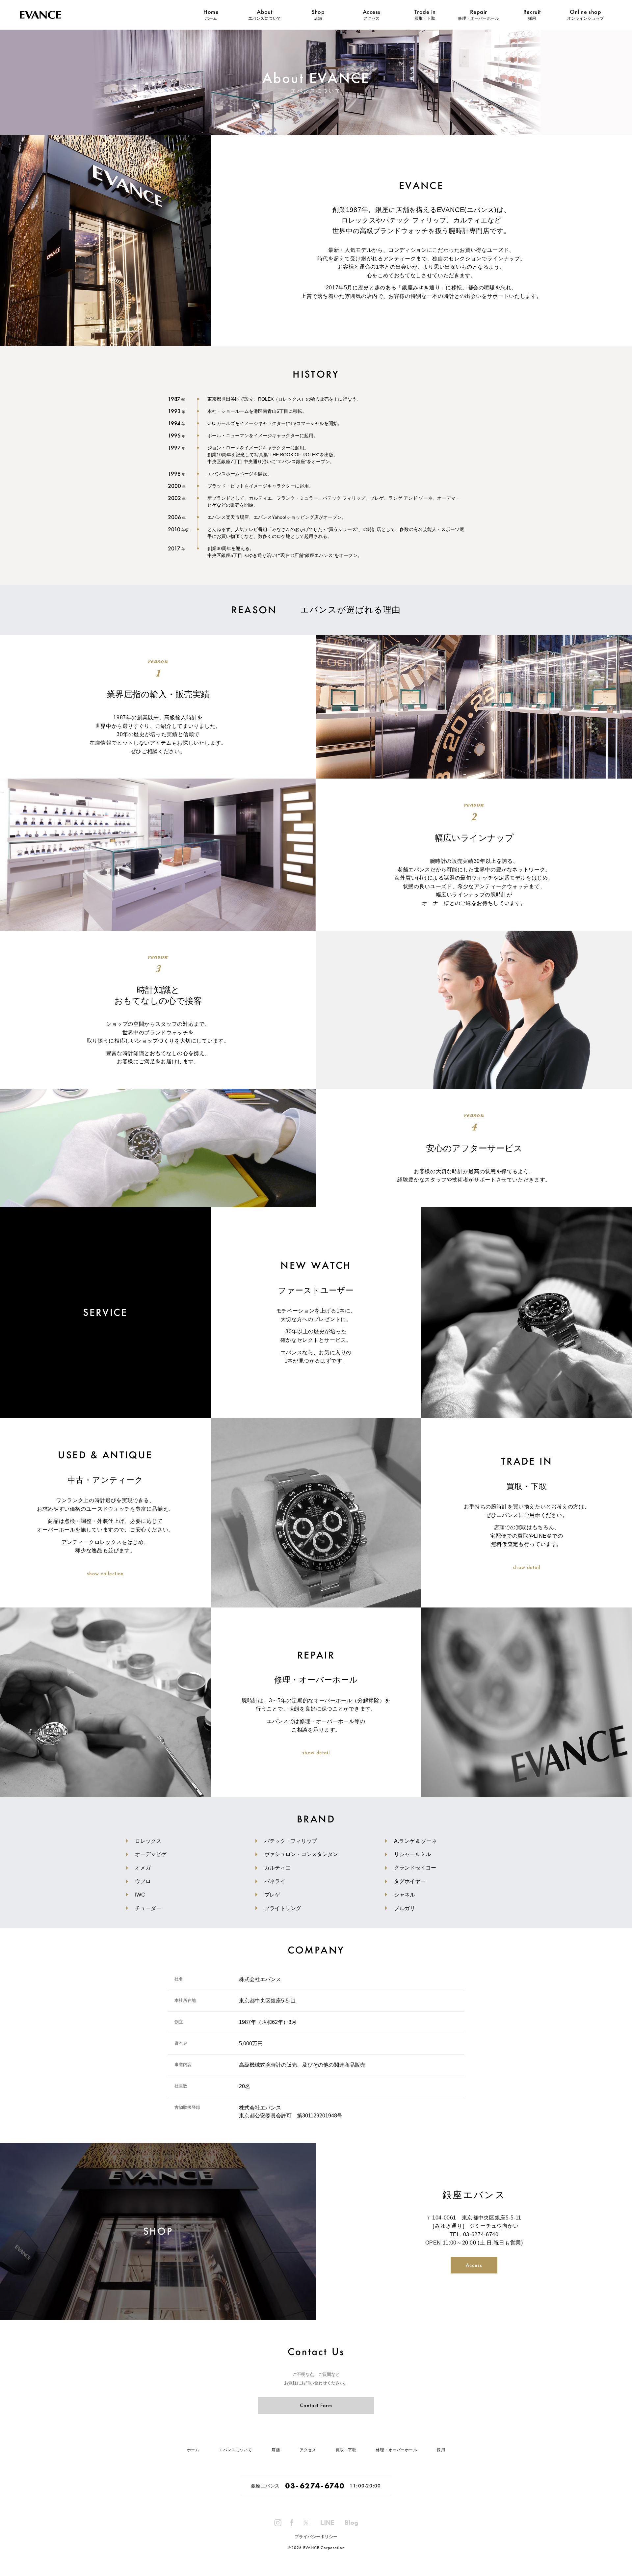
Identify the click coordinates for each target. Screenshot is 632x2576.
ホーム (211, 18)
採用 (532, 18)
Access (474, 2265)
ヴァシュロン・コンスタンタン (301, 1854)
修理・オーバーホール (478, 18)
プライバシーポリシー (316, 2537)
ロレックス (148, 1841)
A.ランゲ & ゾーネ (415, 1841)
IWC (140, 1895)
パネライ (275, 1881)
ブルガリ (405, 1908)
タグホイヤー (410, 1881)
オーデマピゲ (151, 1854)
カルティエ (277, 1868)
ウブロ (143, 1881)
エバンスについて (265, 18)
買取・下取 (425, 18)
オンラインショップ (586, 18)
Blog (351, 2523)
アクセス (372, 18)
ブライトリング (283, 1908)
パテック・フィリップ (291, 1841)
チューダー (148, 1908)
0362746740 (315, 2486)
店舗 (318, 18)
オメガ (143, 1868)
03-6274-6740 (481, 2234)
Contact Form (316, 2405)
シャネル (405, 1895)
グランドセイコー (415, 1868)
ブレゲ (272, 1895)
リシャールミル (412, 1854)
